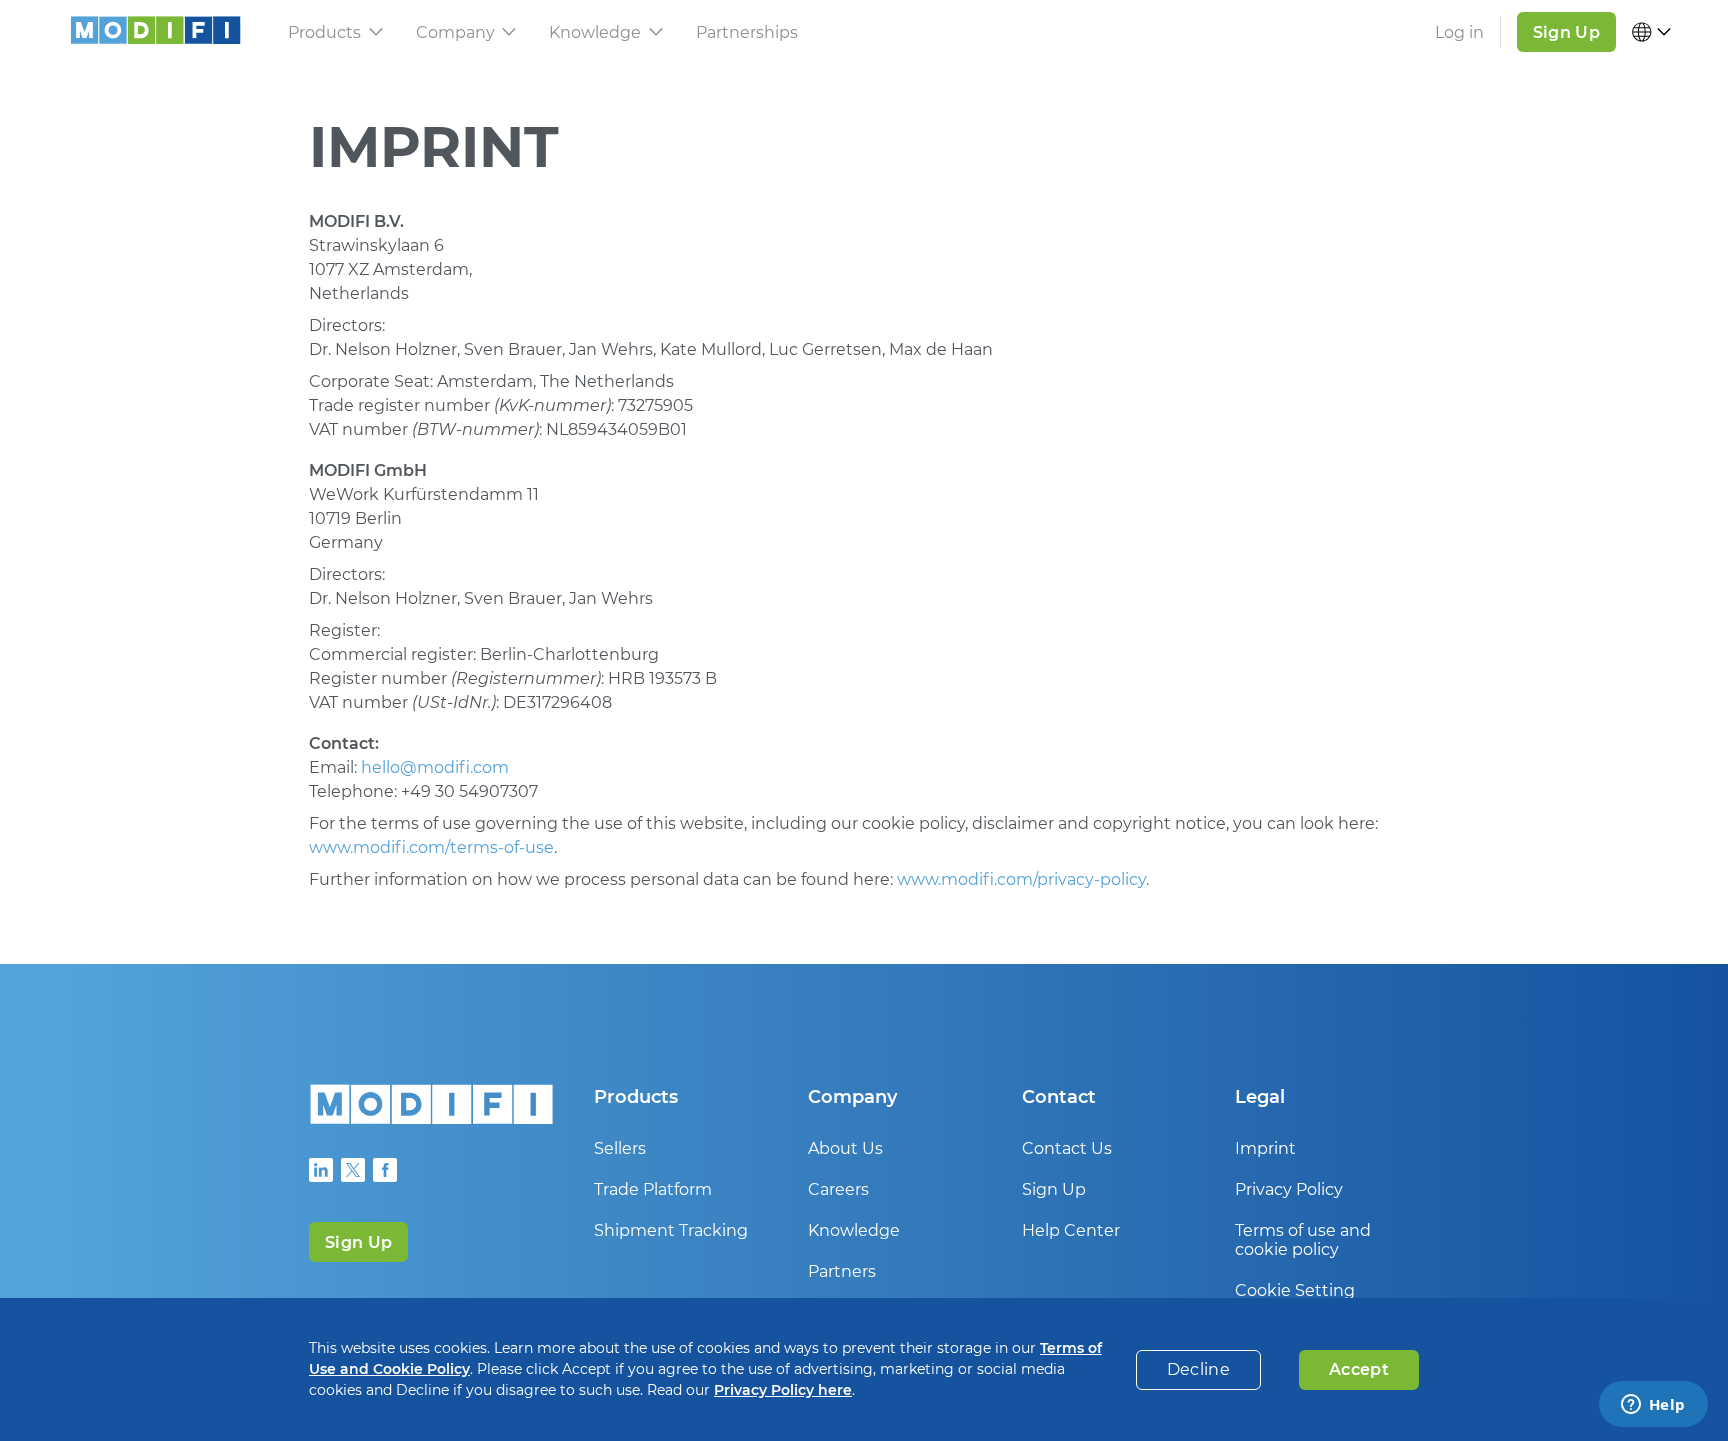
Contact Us (1067, 1148)
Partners (842, 1271)
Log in (1459, 32)
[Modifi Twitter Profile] (353, 1170)
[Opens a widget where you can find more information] (1653, 1406)
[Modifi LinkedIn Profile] (321, 1170)
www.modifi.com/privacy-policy (1021, 879)
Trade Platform (653, 1189)
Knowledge (854, 1230)
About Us (845, 1148)
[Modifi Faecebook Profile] (385, 1170)
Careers (838, 1189)
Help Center (1071, 1230)
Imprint (1265, 1148)
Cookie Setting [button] (1295, 1290)
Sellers (620, 1148)
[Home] (432, 1118)
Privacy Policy (1289, 1189)
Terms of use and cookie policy (1303, 1240)
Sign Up (1054, 1189)
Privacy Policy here (783, 1390)
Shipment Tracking (671, 1230)
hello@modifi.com (435, 767)
